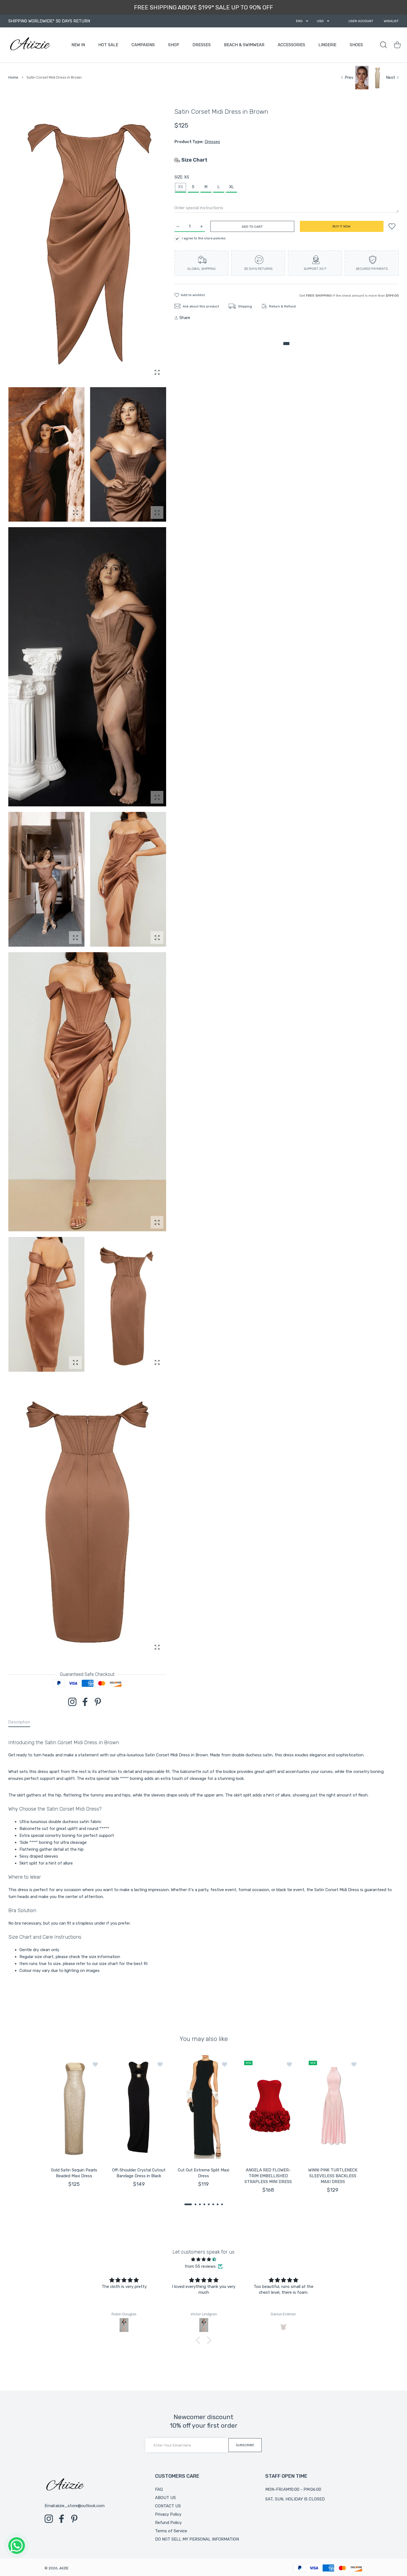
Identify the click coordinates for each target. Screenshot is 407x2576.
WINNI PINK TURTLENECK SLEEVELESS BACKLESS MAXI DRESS (333, 2176)
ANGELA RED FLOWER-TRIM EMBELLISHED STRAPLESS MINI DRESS (268, 2176)
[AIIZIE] (30, 45)
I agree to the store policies (204, 238)
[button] (188, 2204)
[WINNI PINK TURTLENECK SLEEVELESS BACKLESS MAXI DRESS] (333, 2107)
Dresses (212, 142)
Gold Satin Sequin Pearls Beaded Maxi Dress (74, 2173)
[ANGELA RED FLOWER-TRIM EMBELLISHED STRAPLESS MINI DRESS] (268, 2107)
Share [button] (185, 318)
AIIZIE (64, 2568)
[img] (203, 2259)
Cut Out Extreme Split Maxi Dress (203, 2173)
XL (231, 187)
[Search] (383, 45)
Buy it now (342, 226)
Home (13, 77)
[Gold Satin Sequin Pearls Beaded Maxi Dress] (74, 2107)
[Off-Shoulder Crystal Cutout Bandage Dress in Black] (139, 2107)
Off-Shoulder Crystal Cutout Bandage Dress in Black (139, 2173)
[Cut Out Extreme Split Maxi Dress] (203, 2107)
